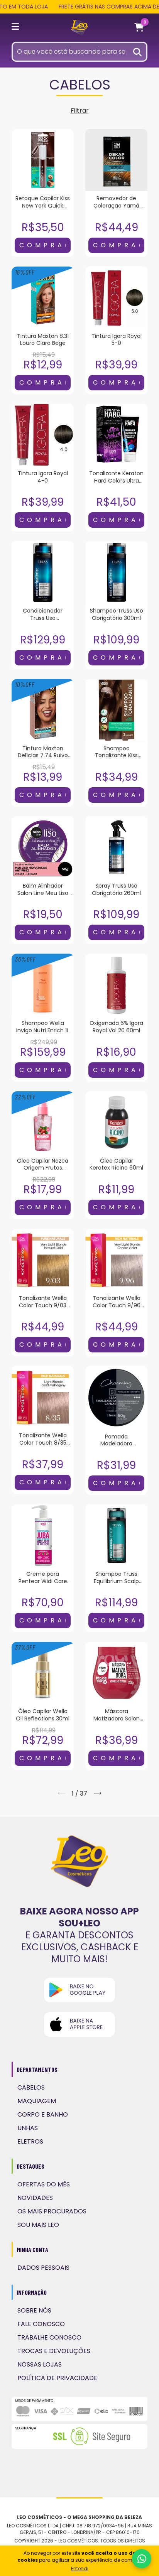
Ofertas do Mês (44, 2184)
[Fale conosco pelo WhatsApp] (142, 2559)
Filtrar (80, 111)
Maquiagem (37, 2101)
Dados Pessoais (43, 2268)
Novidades (35, 2198)
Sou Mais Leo (38, 2225)
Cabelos (31, 2087)
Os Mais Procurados (52, 2211)
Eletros (30, 2141)
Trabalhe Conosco (49, 2337)
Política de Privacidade (57, 2378)
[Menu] (17, 28)
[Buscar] (138, 51)
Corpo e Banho (43, 2114)
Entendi (80, 2568)
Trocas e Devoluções (54, 2351)
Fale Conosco (41, 2324)
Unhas (28, 2128)
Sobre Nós (34, 2310)
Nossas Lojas (40, 2364)
